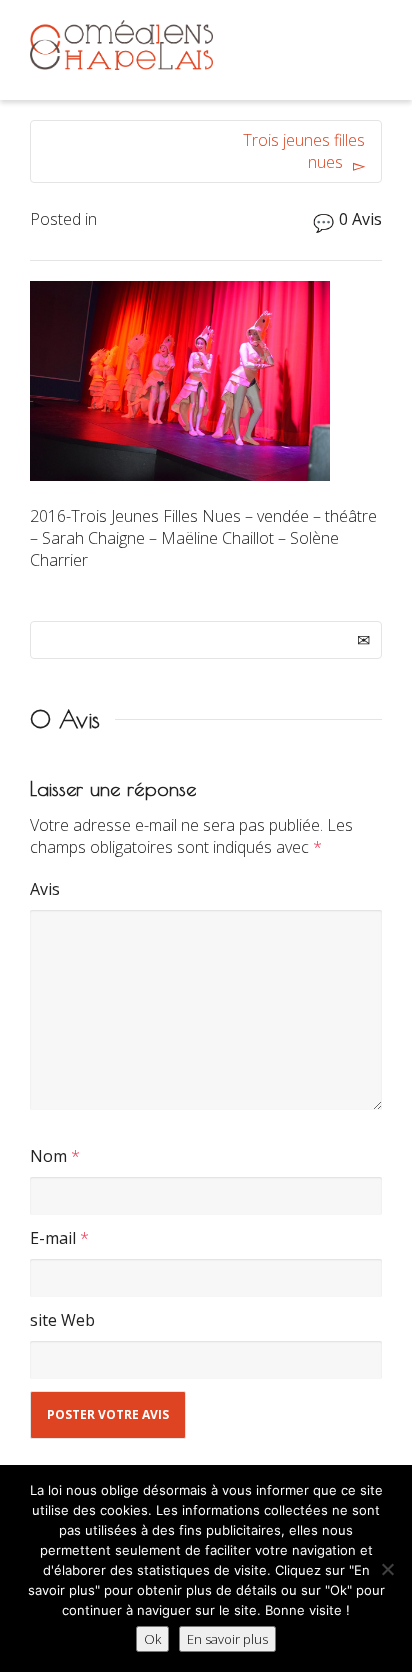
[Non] (387, 1569)
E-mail (53, 1238)
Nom (48, 1156)
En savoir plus (227, 1639)
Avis (45, 889)
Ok (152, 1639)
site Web (62, 1320)
